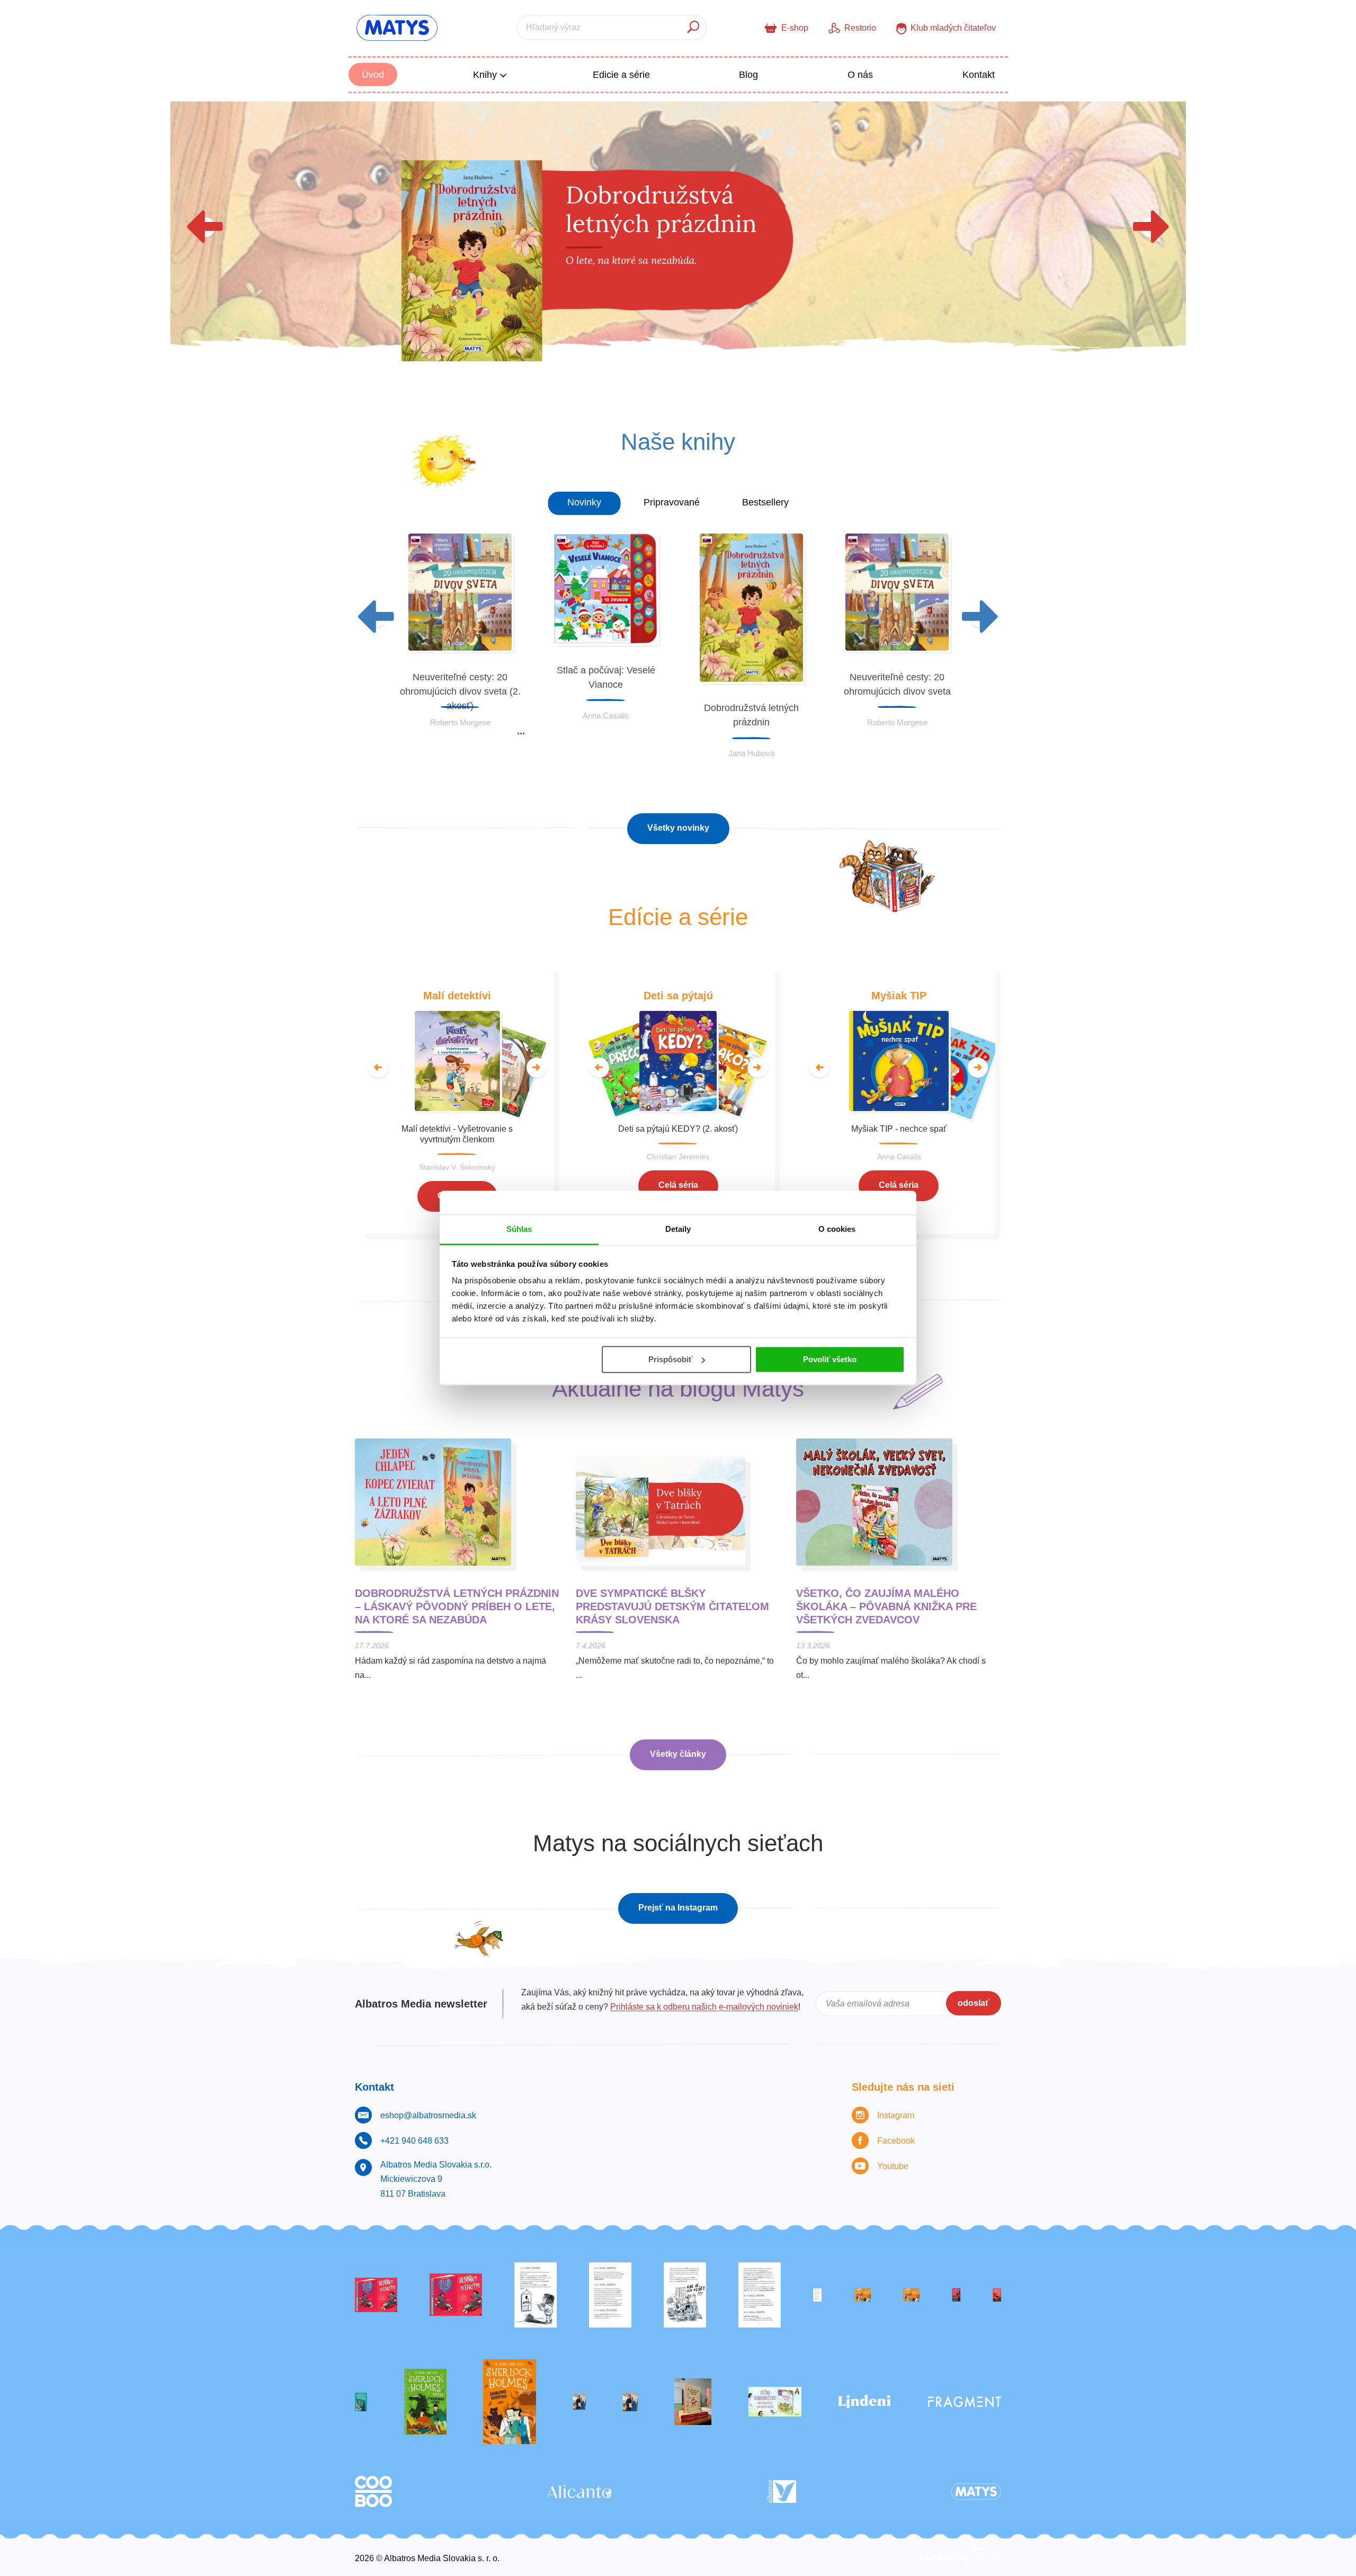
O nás (860, 75)
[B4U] (956, 2295)
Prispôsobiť (670, 1359)
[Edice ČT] (425, 2402)
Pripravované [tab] (672, 502)
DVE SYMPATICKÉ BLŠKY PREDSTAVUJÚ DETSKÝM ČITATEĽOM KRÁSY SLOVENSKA (672, 1606)
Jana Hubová (751, 753)
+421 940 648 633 (414, 2141)
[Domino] (610, 2295)
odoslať (974, 2003)
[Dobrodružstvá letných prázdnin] (678, 244)
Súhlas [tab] (519, 1229)
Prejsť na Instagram (678, 1908)
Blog (748, 75)
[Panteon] (510, 2402)
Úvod (373, 75)
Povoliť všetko (830, 1359)
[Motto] (376, 2295)
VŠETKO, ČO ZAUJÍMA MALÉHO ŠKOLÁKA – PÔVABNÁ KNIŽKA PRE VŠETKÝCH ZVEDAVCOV (886, 1606)
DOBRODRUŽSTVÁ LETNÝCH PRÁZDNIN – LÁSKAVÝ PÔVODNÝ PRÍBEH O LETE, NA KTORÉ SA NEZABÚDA (457, 1606)
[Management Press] (760, 2295)
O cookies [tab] (837, 1229)
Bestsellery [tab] (765, 502)
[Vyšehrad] (863, 2295)
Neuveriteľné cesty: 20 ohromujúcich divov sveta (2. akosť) (460, 691)
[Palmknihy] (579, 2402)
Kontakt (979, 75)
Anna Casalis (606, 716)
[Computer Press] (685, 2295)
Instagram (896, 2115)
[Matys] (976, 2491)
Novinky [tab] (584, 502)
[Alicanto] (579, 2491)
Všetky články (678, 1754)
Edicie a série (621, 75)
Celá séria (678, 1185)
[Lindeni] (864, 2402)
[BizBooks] (911, 2295)
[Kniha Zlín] (817, 2295)
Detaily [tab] (678, 1229)
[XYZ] (456, 2295)
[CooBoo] (373, 2491)
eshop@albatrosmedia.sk (428, 2115)
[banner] (397, 28)
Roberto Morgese (460, 722)
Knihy (486, 75)
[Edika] (361, 2402)
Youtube (893, 2166)
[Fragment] (965, 2402)
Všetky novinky (678, 828)
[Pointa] (630, 2402)
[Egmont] (997, 2295)
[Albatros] (782, 2491)
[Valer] (693, 2402)
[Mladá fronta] (775, 2402)
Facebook (896, 2141)
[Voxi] (536, 2295)
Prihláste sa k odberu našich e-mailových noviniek (704, 2007)
